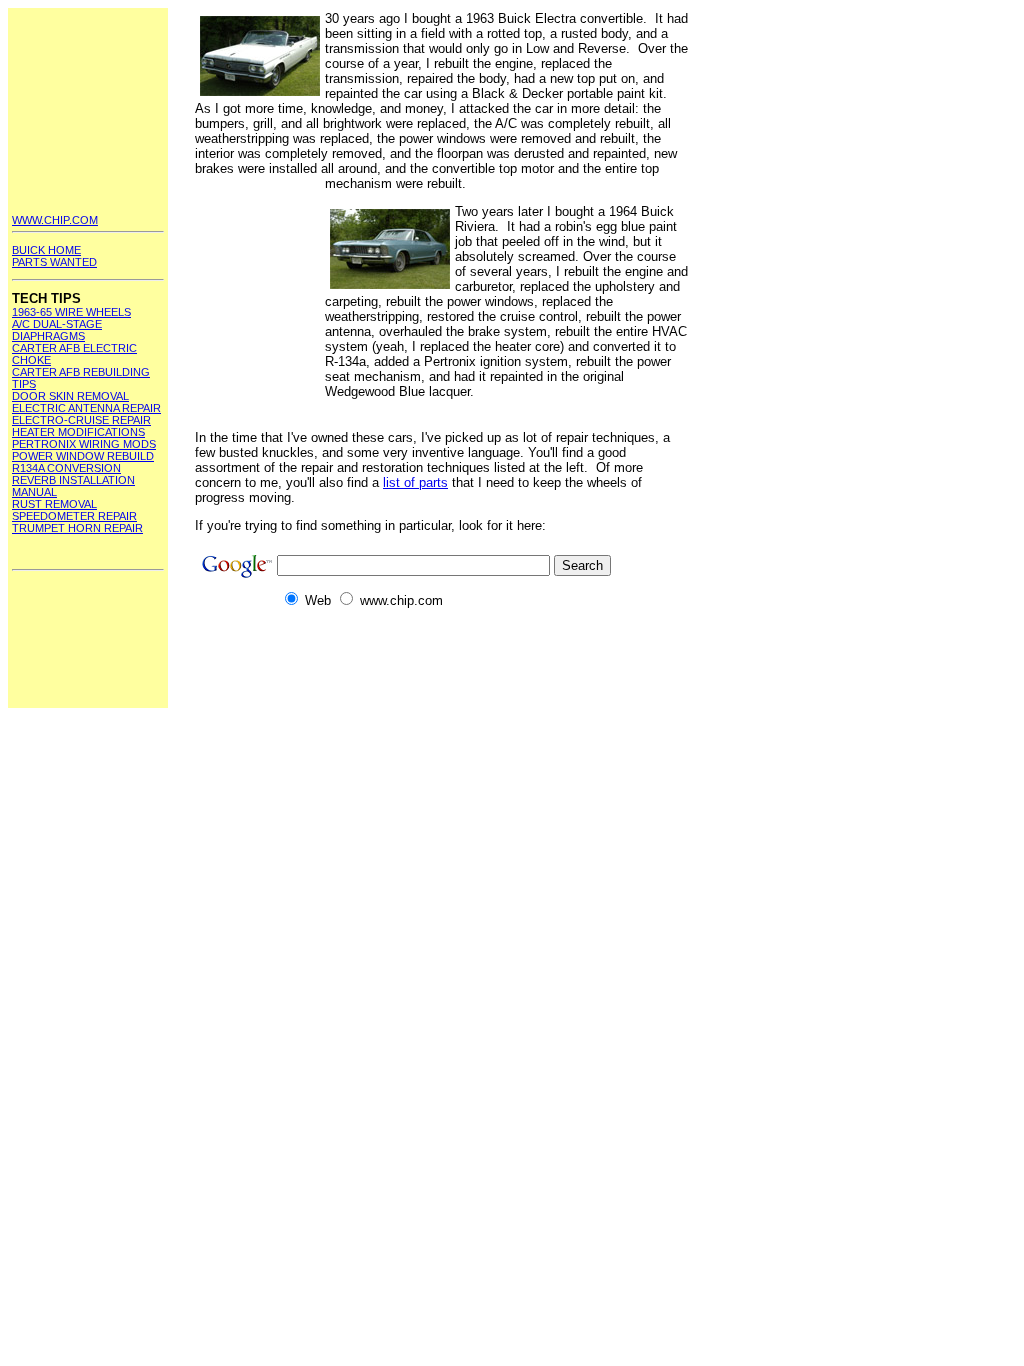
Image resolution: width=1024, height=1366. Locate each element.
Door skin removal (70, 396)
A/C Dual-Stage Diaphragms (57, 330)
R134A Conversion (66, 468)
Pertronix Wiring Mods (84, 444)
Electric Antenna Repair (86, 408)
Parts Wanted (54, 262)
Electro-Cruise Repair (81, 420)
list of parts (415, 482)
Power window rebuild (83, 456)
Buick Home (46, 250)
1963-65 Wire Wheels (71, 312)
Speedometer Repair (74, 516)
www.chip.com (55, 220)
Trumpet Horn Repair (77, 528)
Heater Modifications (78, 432)
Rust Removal (54, 504)
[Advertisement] (88, 110)
